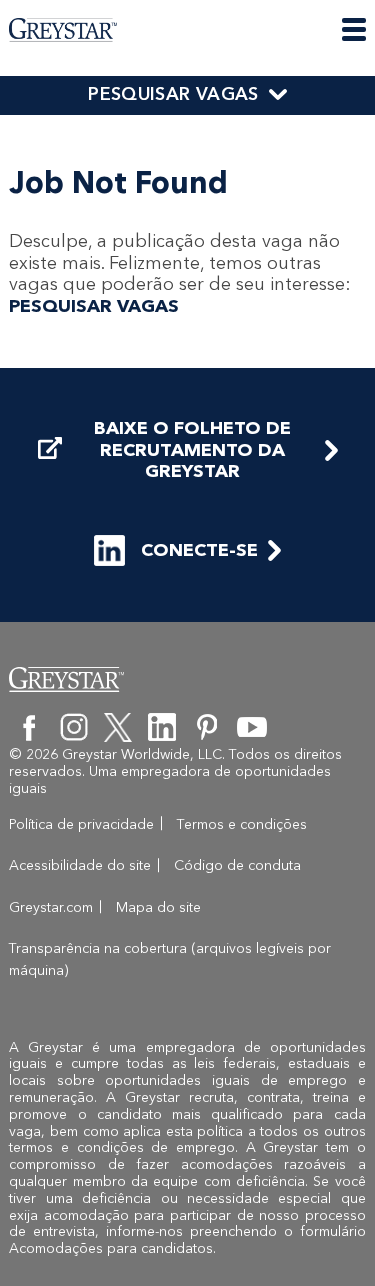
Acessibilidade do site (80, 865)
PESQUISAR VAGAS (173, 94)
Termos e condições (242, 824)
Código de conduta (237, 865)
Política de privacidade (81, 824)
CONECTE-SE (199, 550)
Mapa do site (158, 907)
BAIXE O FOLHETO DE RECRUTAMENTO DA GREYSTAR (192, 450)
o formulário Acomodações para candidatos (187, 1240)
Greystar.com (51, 907)
